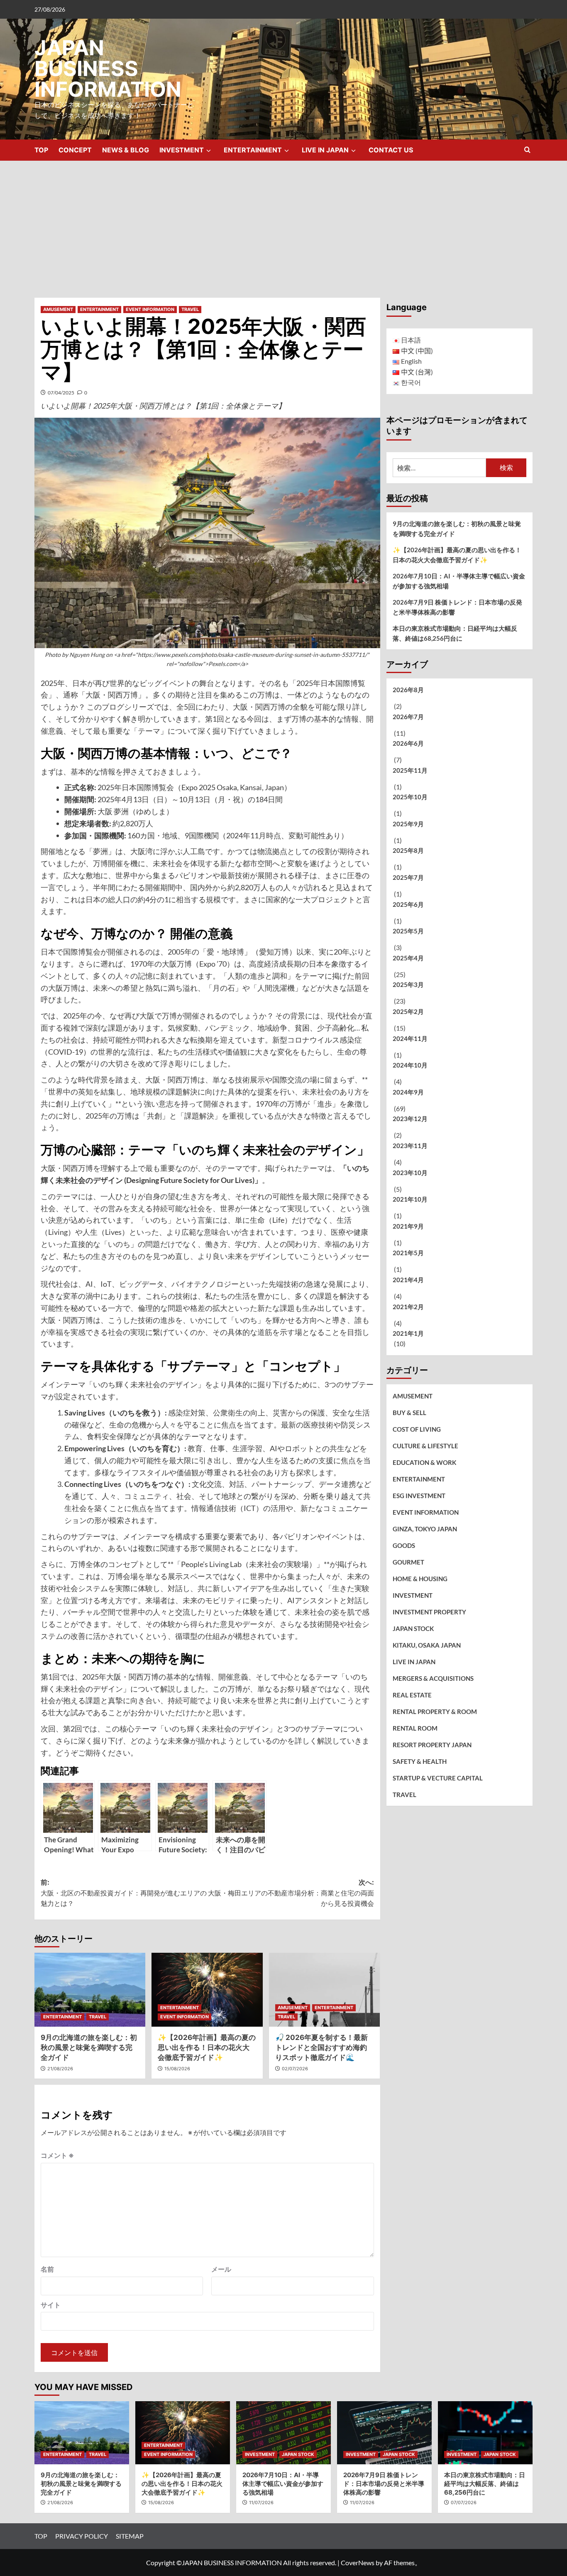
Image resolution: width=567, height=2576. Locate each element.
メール (221, 2269)
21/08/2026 (60, 2069)
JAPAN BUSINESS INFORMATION (108, 69)
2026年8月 (408, 690)
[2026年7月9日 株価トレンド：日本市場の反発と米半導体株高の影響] (384, 2433)
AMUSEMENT (58, 309)
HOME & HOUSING (420, 1579)
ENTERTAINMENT (253, 150)
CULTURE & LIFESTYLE (425, 1446)
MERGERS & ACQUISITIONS (433, 1678)
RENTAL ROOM (415, 1728)
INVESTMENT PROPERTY (429, 1612)
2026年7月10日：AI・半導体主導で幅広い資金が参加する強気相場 (459, 581)
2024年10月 (410, 1065)
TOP (41, 150)
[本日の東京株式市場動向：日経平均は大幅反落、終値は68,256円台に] (485, 2433)
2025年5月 (408, 931)
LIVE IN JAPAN (325, 150)
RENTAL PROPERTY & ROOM (435, 1712)
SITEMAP (130, 2536)
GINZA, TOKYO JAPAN (425, 1529)
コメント (57, 2155)
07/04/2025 (61, 393)
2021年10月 (410, 1199)
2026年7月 (408, 716)
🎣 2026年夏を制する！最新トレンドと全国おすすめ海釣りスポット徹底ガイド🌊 (321, 2047)
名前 (47, 2269)
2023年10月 (410, 1172)
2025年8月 (408, 850)
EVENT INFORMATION (150, 309)
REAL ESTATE (412, 1695)
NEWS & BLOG (126, 150)
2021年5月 (408, 1253)
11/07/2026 (261, 2503)
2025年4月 (408, 958)
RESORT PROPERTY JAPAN (432, 1745)
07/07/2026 (464, 2503)
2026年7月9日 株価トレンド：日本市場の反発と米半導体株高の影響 (457, 607)
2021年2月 (408, 1306)
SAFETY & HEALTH (420, 1761)
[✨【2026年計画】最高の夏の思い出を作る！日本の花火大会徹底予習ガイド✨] (207, 1990)
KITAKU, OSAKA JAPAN (427, 1645)
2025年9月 (408, 824)
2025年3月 (408, 984)
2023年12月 (410, 1119)
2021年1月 (408, 1333)
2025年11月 (410, 770)
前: (124, 1893)
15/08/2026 (177, 2069)
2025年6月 (408, 904)
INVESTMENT (182, 150)
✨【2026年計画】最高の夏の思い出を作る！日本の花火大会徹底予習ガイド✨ (207, 2047)
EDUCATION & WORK (424, 1462)
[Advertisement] (283, 223)
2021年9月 (408, 1226)
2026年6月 (408, 743)
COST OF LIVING (417, 1429)
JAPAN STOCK (413, 1628)
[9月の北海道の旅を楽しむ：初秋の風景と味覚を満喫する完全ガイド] (90, 1990)
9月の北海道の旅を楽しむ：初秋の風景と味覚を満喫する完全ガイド (89, 2047)
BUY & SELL (409, 1413)
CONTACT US (391, 150)
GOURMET (408, 1562)
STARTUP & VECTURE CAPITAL (438, 1778)
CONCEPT (75, 150)
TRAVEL (190, 309)
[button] (527, 150)
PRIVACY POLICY (82, 2536)
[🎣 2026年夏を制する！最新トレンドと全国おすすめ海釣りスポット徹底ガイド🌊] (324, 1990)
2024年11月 (410, 1038)
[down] (209, 151)
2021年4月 (408, 1280)
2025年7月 (408, 877)
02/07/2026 (295, 2069)
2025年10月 (410, 797)
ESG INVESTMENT (419, 1496)
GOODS (404, 1545)
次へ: (291, 1893)
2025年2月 (408, 1011)
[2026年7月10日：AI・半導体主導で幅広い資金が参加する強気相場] (283, 2433)
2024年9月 (408, 1092)
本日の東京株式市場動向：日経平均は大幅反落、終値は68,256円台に (455, 633)
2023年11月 (410, 1146)
